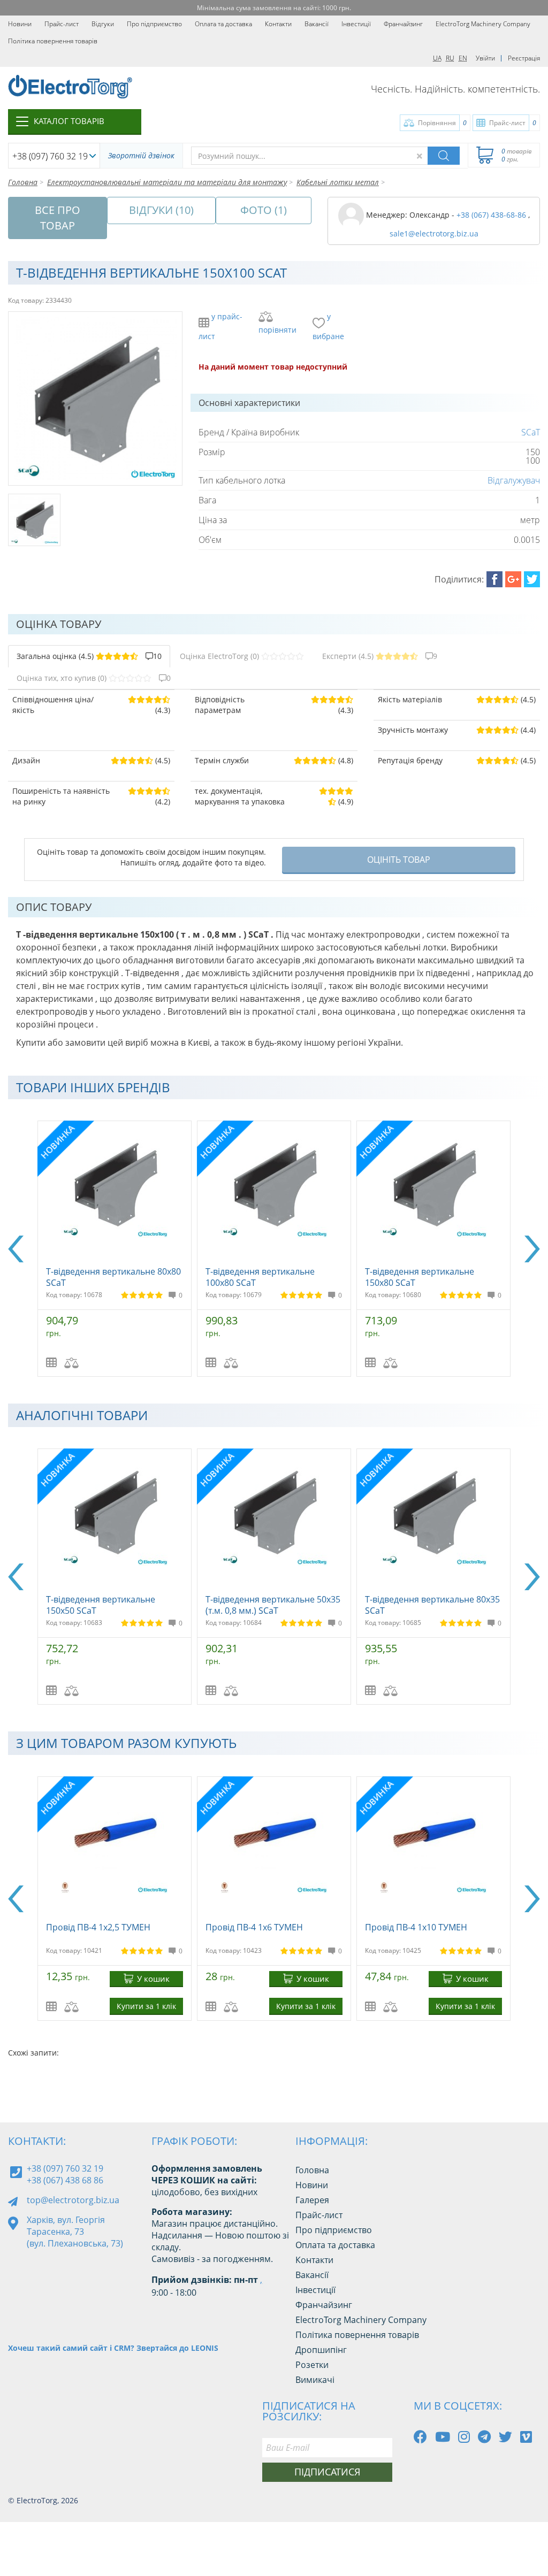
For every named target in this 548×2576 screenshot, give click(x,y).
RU (450, 58)
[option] (115, 1249)
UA (437, 58)
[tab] (89, 656)
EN (463, 58)
